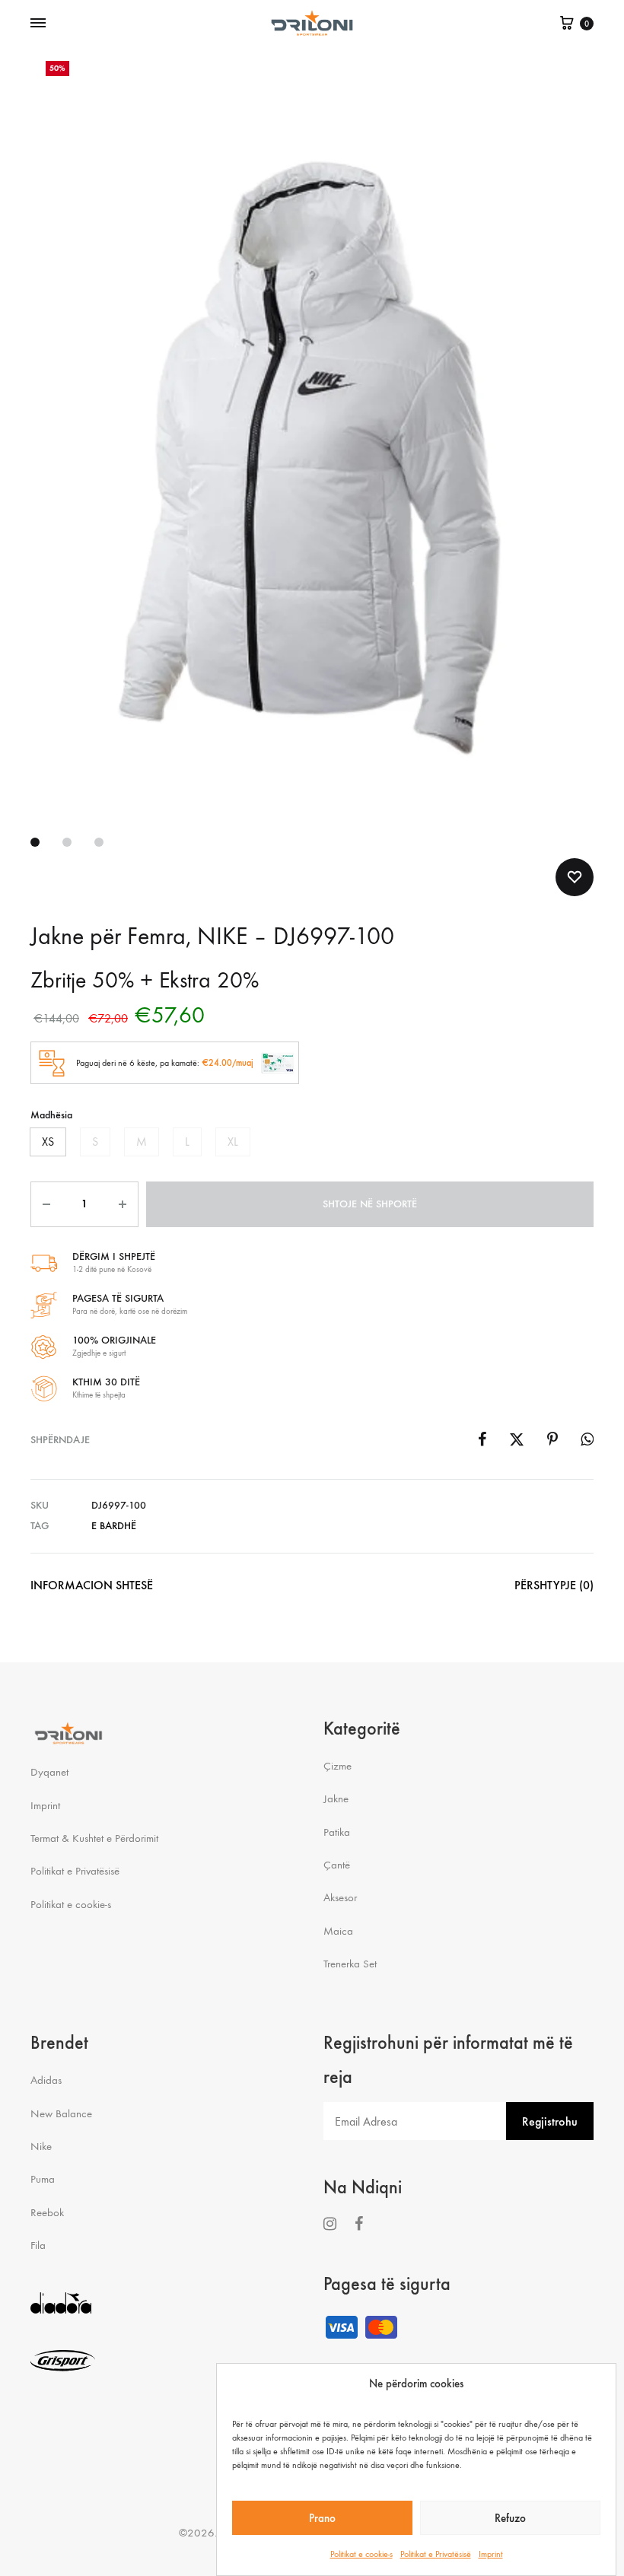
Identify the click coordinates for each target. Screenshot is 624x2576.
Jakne (336, 1798)
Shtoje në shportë (370, 1204)
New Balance (61, 2113)
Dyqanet (49, 1772)
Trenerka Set (350, 1964)
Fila (38, 2245)
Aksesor (340, 1897)
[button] (48, 1142)
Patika (337, 1832)
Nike (41, 2146)
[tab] (92, 1589)
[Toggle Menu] (38, 24)
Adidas (46, 2080)
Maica (338, 1931)
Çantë (337, 1865)
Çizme (337, 1766)
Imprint (491, 2554)
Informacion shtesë (92, 1585)
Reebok (47, 2212)
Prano (322, 2518)
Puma (43, 2179)
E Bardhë (114, 1526)
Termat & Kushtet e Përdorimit (94, 1838)
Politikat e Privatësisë (436, 2554)
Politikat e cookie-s (361, 2554)
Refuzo (510, 2518)
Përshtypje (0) (554, 1585)
